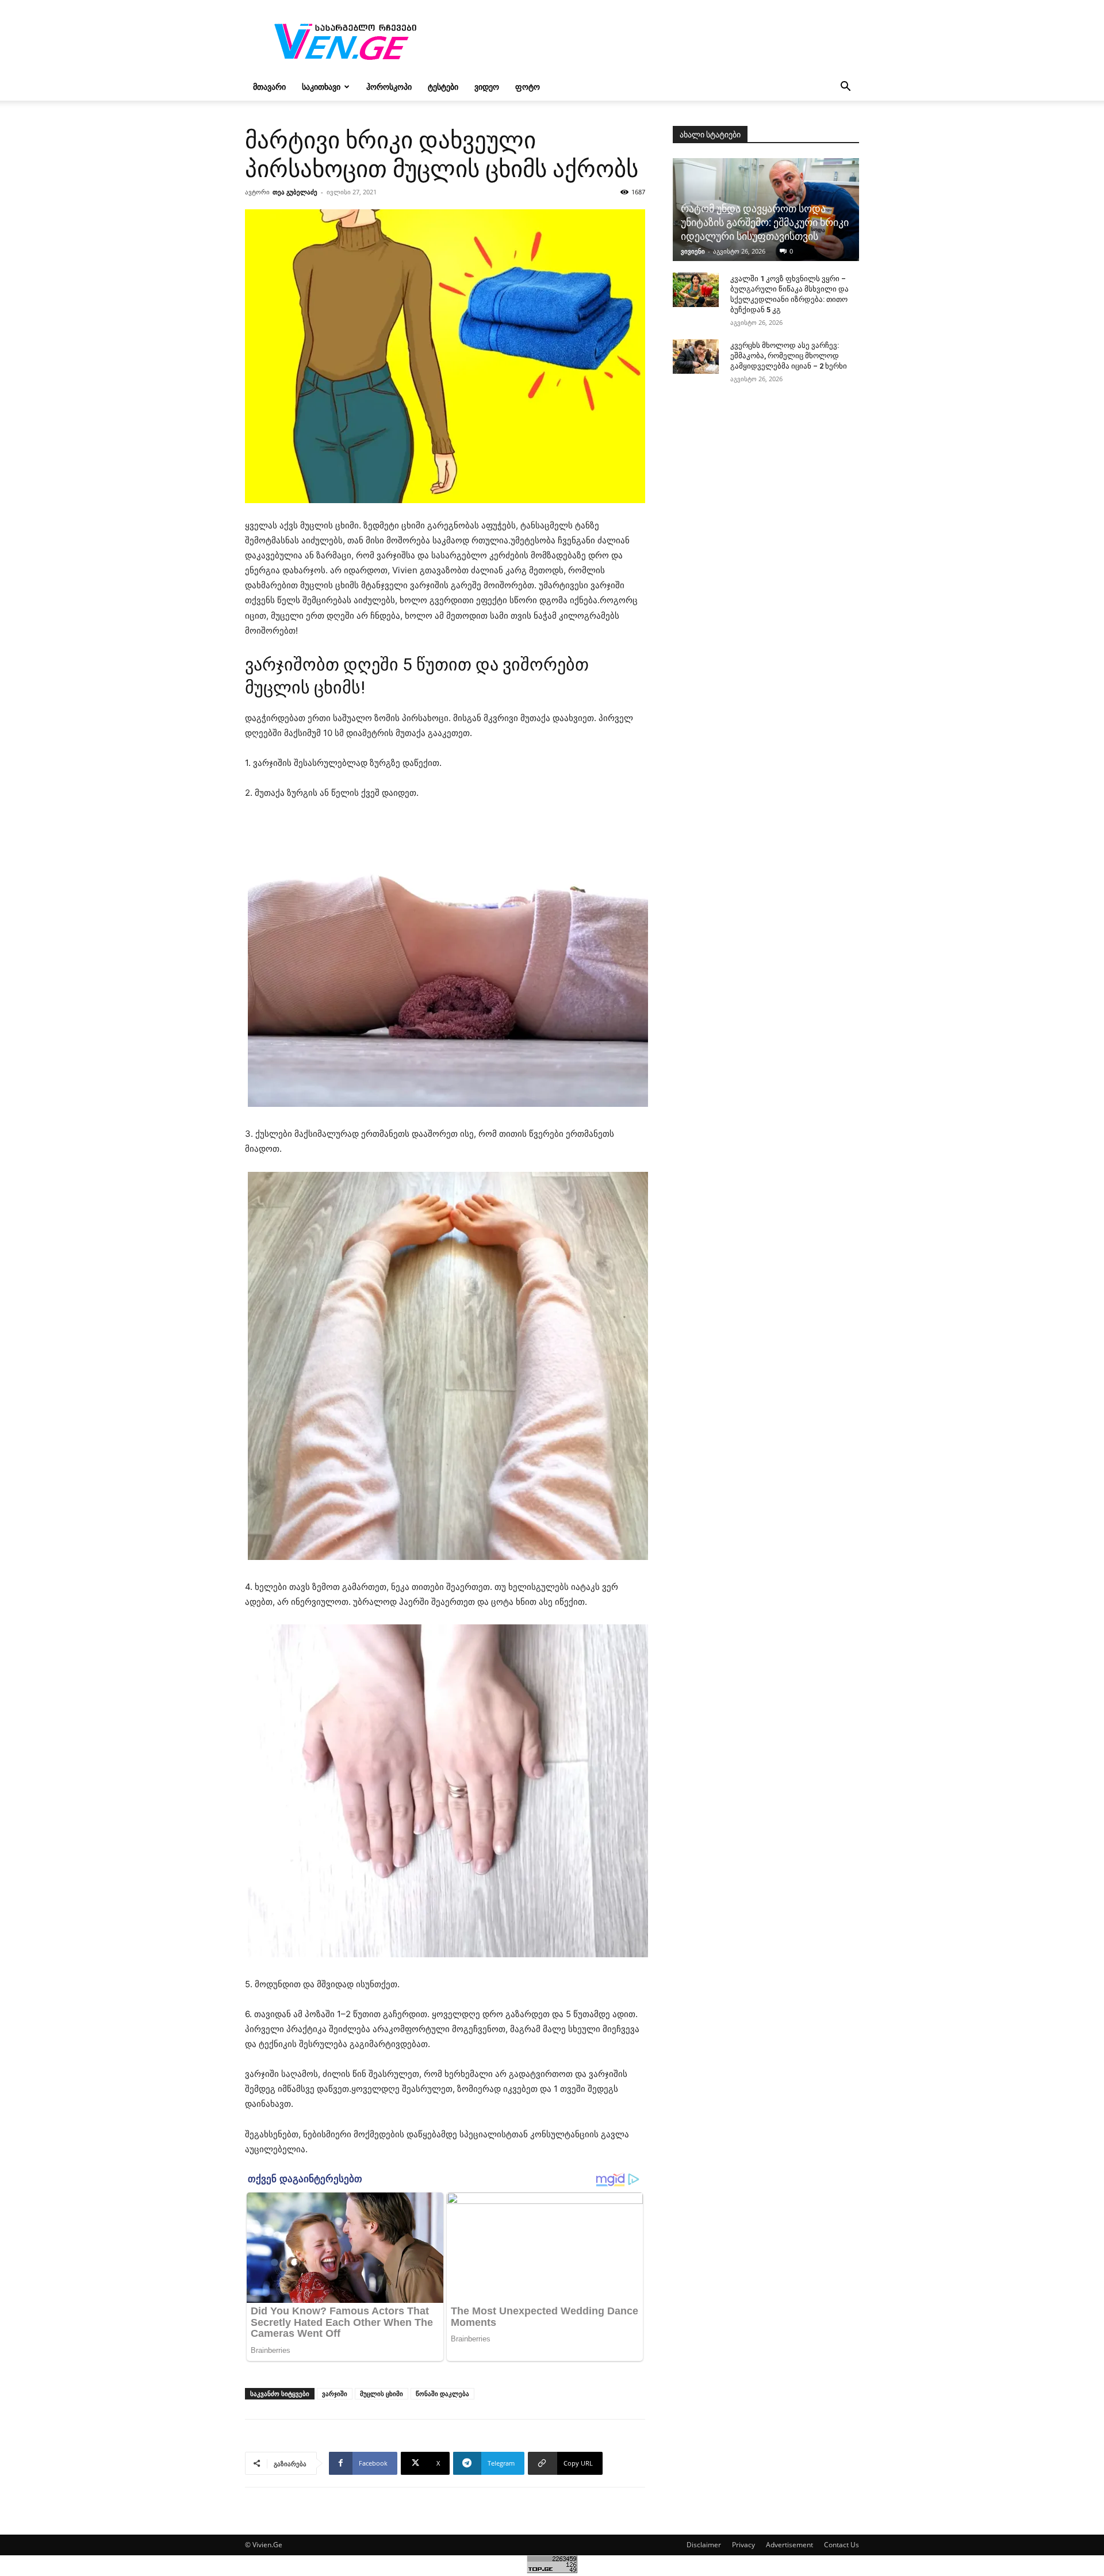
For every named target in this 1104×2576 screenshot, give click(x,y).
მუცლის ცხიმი (382, 2393)
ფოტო (528, 87)
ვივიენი (693, 251)
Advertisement (789, 2545)
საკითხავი (321, 87)
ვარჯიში (335, 2393)
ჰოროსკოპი (389, 87)
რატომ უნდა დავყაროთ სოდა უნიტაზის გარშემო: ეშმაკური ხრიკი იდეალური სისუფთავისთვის (765, 222)
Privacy (743, 2545)
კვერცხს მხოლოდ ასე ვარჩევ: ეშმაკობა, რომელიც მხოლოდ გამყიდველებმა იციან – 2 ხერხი (789, 356)
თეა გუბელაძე (295, 192)
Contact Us (842, 2545)
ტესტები (443, 87)
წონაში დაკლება (442, 2393)
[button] (845, 88)
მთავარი (269, 87)
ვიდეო (487, 87)
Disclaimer (704, 2545)
